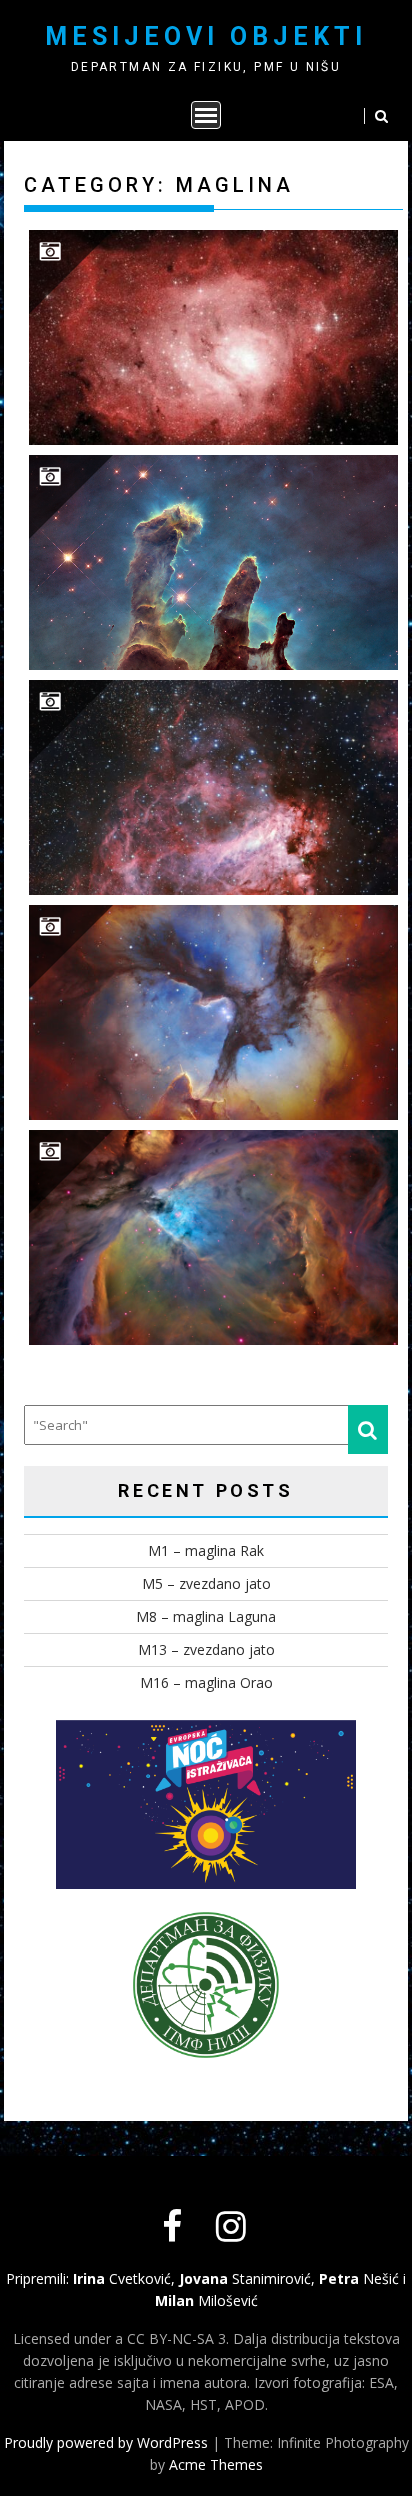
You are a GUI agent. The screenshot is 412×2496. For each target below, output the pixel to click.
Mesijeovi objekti (206, 36)
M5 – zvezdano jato (206, 1583)
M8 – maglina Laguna (206, 1616)
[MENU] (206, 115)
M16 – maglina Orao (206, 1682)
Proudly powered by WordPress (106, 2442)
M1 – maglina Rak (206, 1550)
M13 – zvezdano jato (206, 1649)
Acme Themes (216, 2464)
